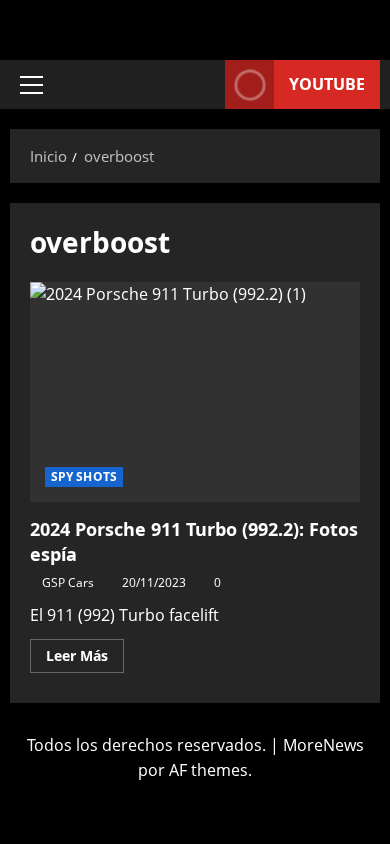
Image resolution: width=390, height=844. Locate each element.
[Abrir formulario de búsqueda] (200, 84)
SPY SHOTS (84, 476)
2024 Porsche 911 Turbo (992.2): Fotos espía (195, 392)
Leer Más (85, 652)
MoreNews (323, 745)
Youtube (327, 84)
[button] (31, 85)
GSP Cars (68, 582)
